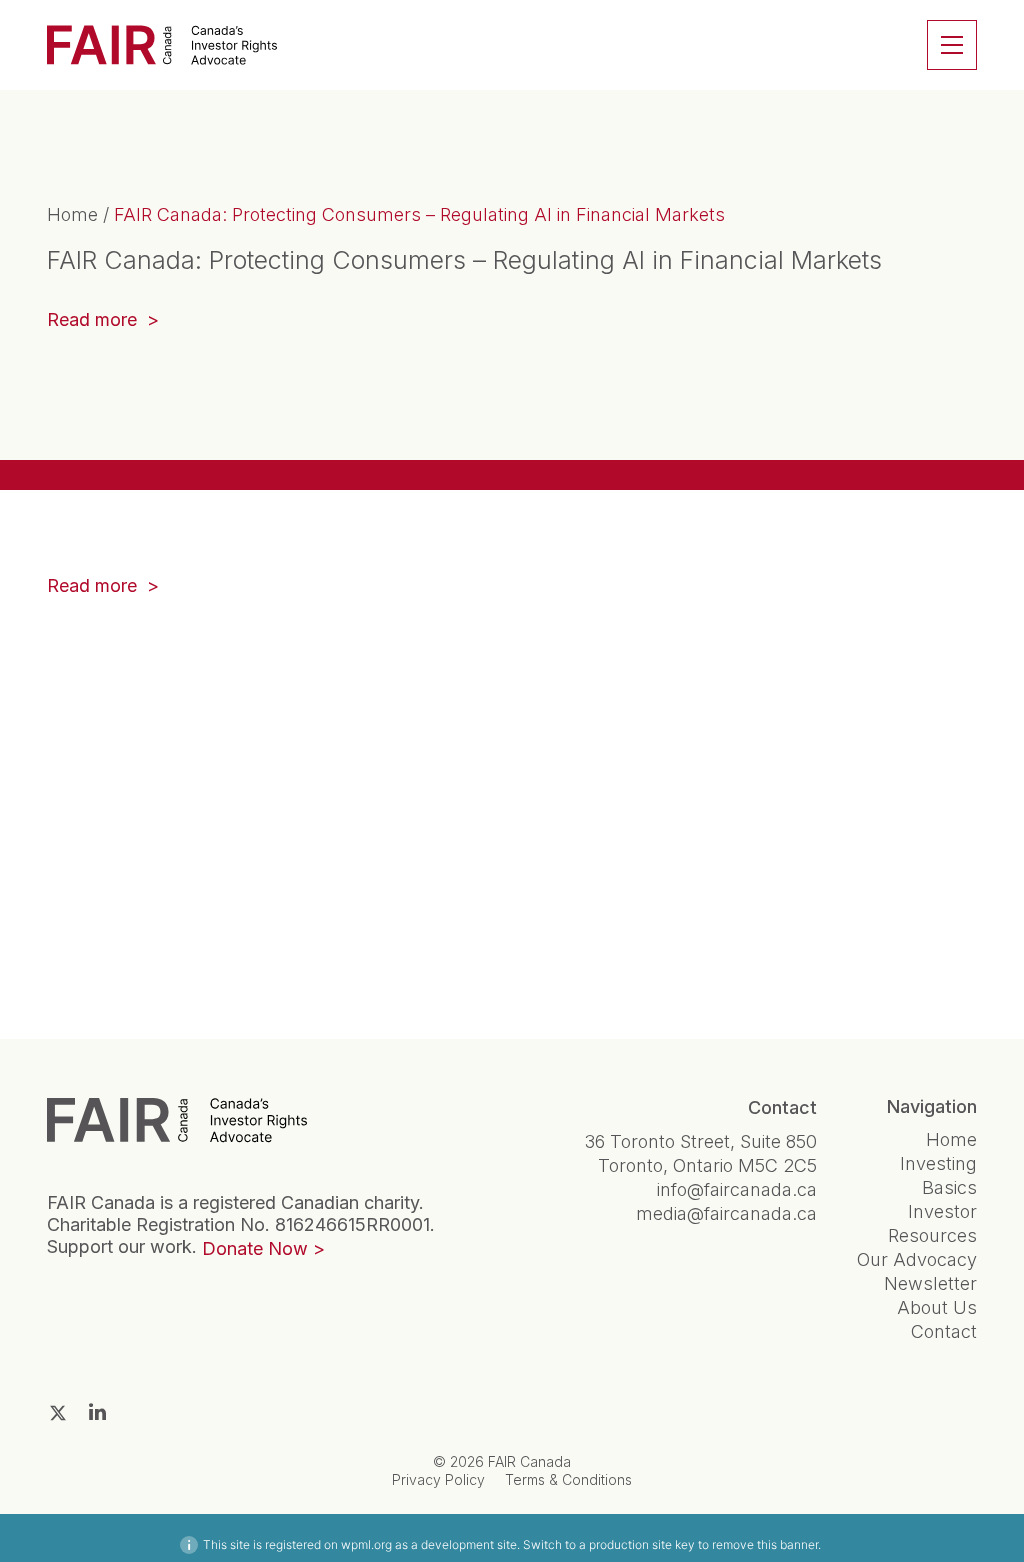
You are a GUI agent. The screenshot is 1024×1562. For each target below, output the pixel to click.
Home (72, 214)
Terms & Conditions (568, 1479)
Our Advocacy (917, 1259)
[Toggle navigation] (952, 45)
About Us (937, 1307)
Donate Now (255, 1248)
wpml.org (366, 1544)
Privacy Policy (438, 1479)
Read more (103, 321)
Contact (944, 1331)
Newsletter (930, 1283)
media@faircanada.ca (726, 1213)
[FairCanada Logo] (162, 45)
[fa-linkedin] (97, 1412)
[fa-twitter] (58, 1413)
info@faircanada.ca (737, 1189)
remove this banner (765, 1544)
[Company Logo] (177, 1120)
